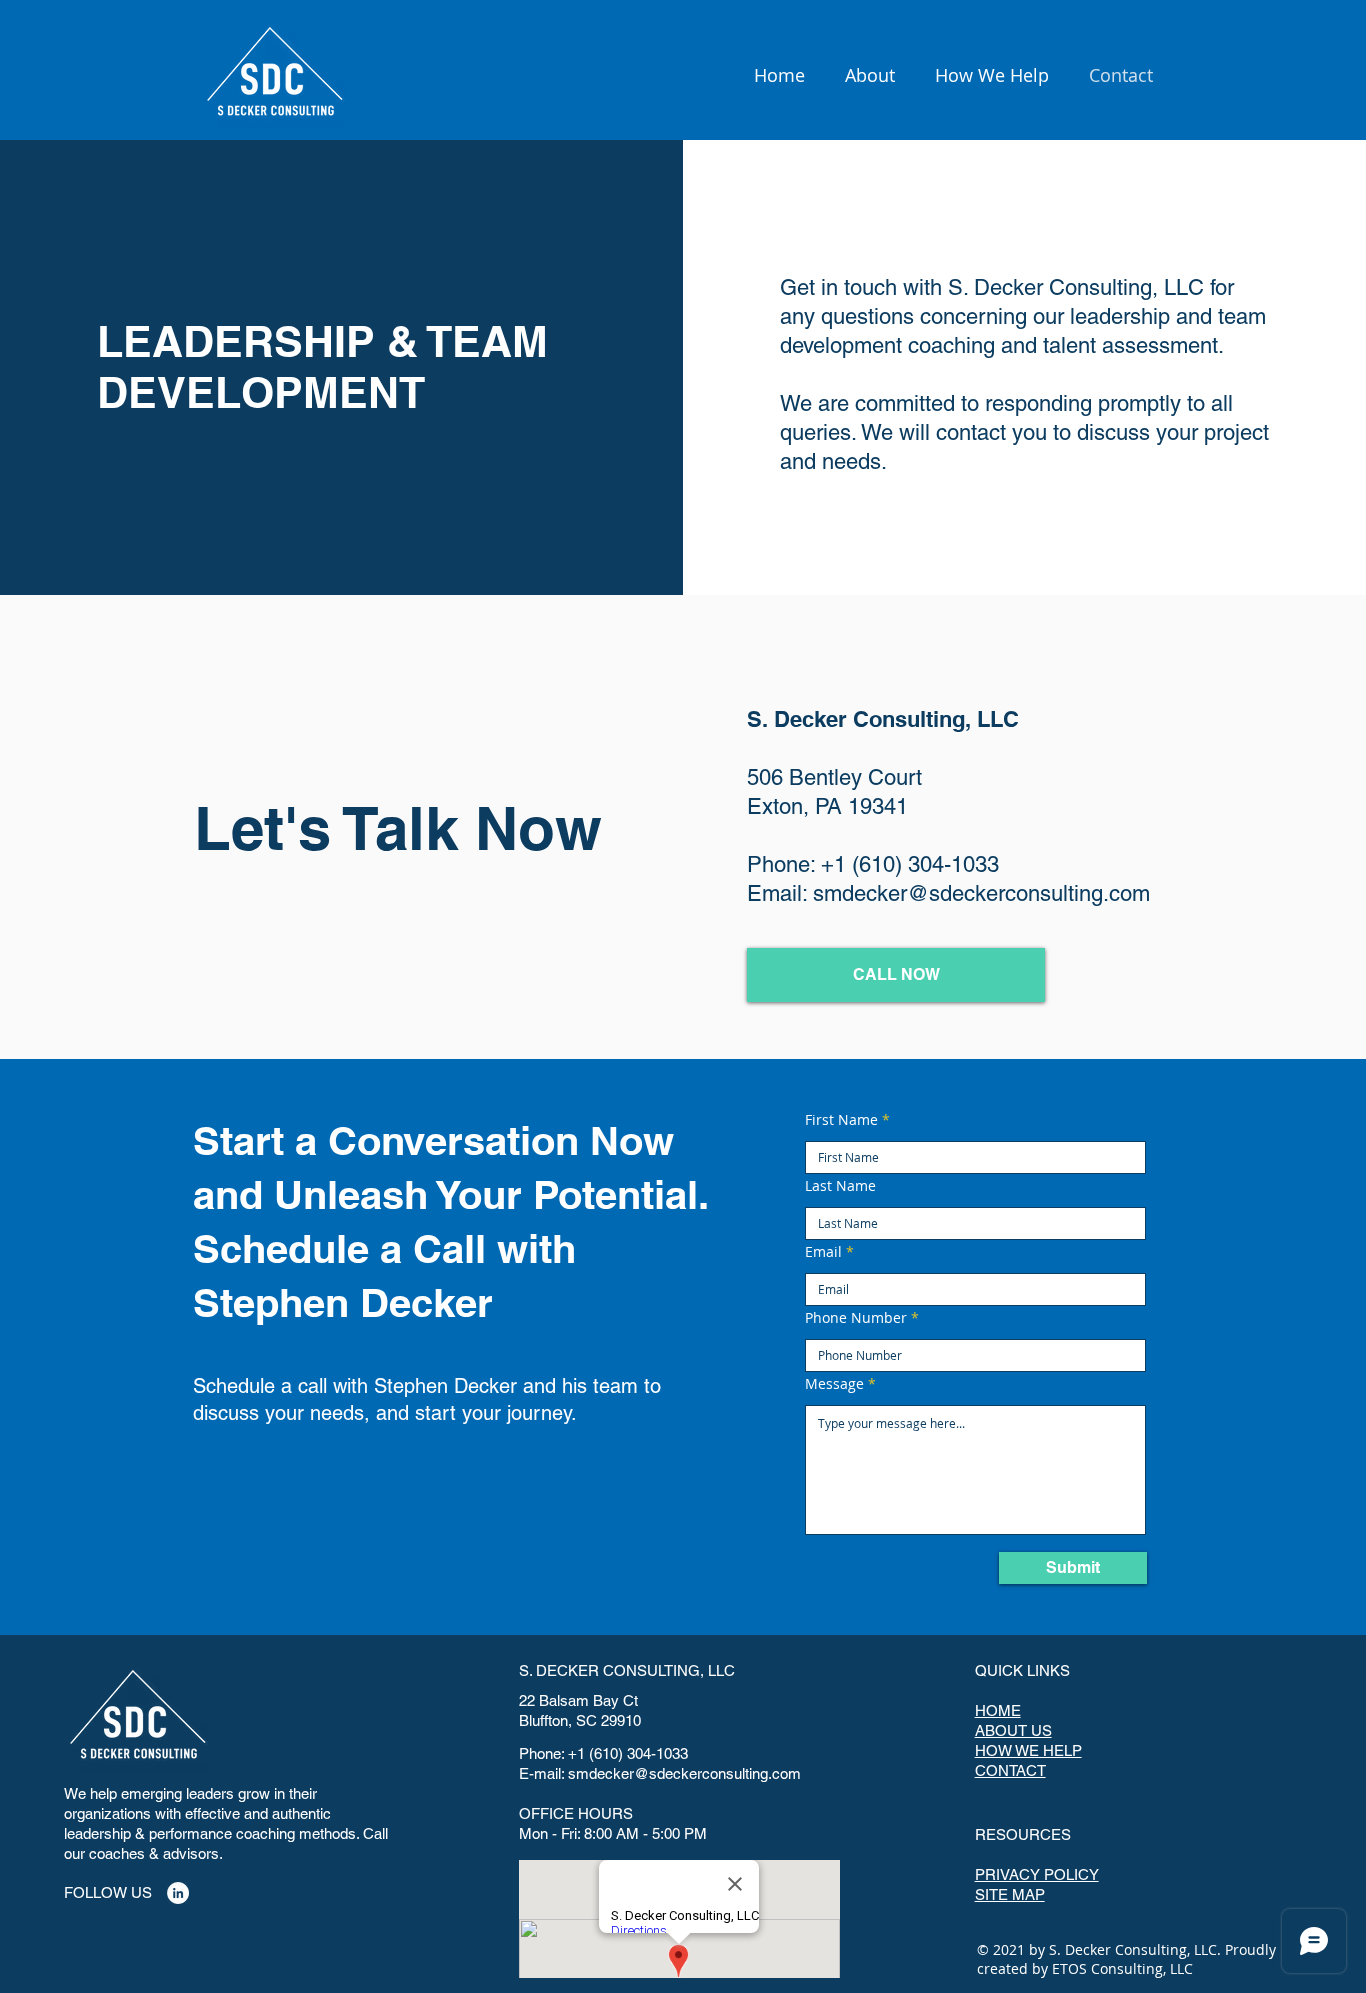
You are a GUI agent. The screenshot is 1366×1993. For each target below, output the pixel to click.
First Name (841, 1120)
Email (823, 1252)
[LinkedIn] (178, 1893)
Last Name (840, 1186)
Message (834, 1384)
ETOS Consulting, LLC (1122, 1968)
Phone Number (856, 1318)
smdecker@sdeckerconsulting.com (981, 893)
